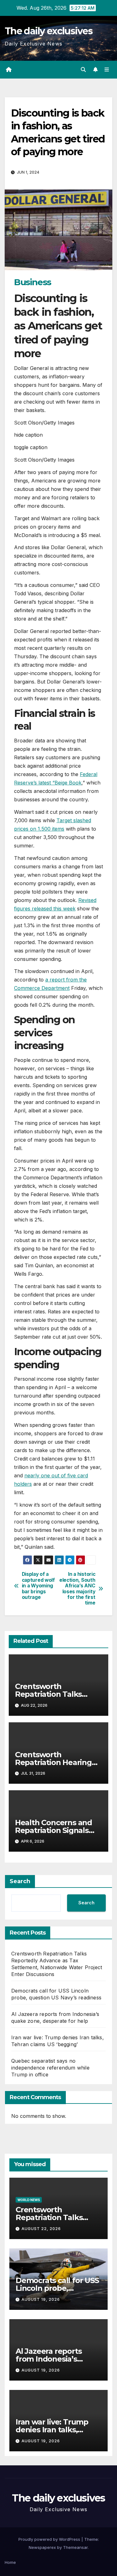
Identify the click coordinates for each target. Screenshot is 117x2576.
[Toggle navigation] (107, 70)
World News (29, 2200)
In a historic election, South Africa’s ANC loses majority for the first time (77, 1589)
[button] (83, 70)
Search (20, 1881)
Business (33, 282)
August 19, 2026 (41, 2299)
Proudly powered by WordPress (50, 2539)
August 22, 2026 (41, 2229)
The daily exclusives (49, 31)
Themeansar (75, 2547)
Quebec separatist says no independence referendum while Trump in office (50, 2068)
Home (10, 2562)
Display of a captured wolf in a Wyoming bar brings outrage (38, 1586)
